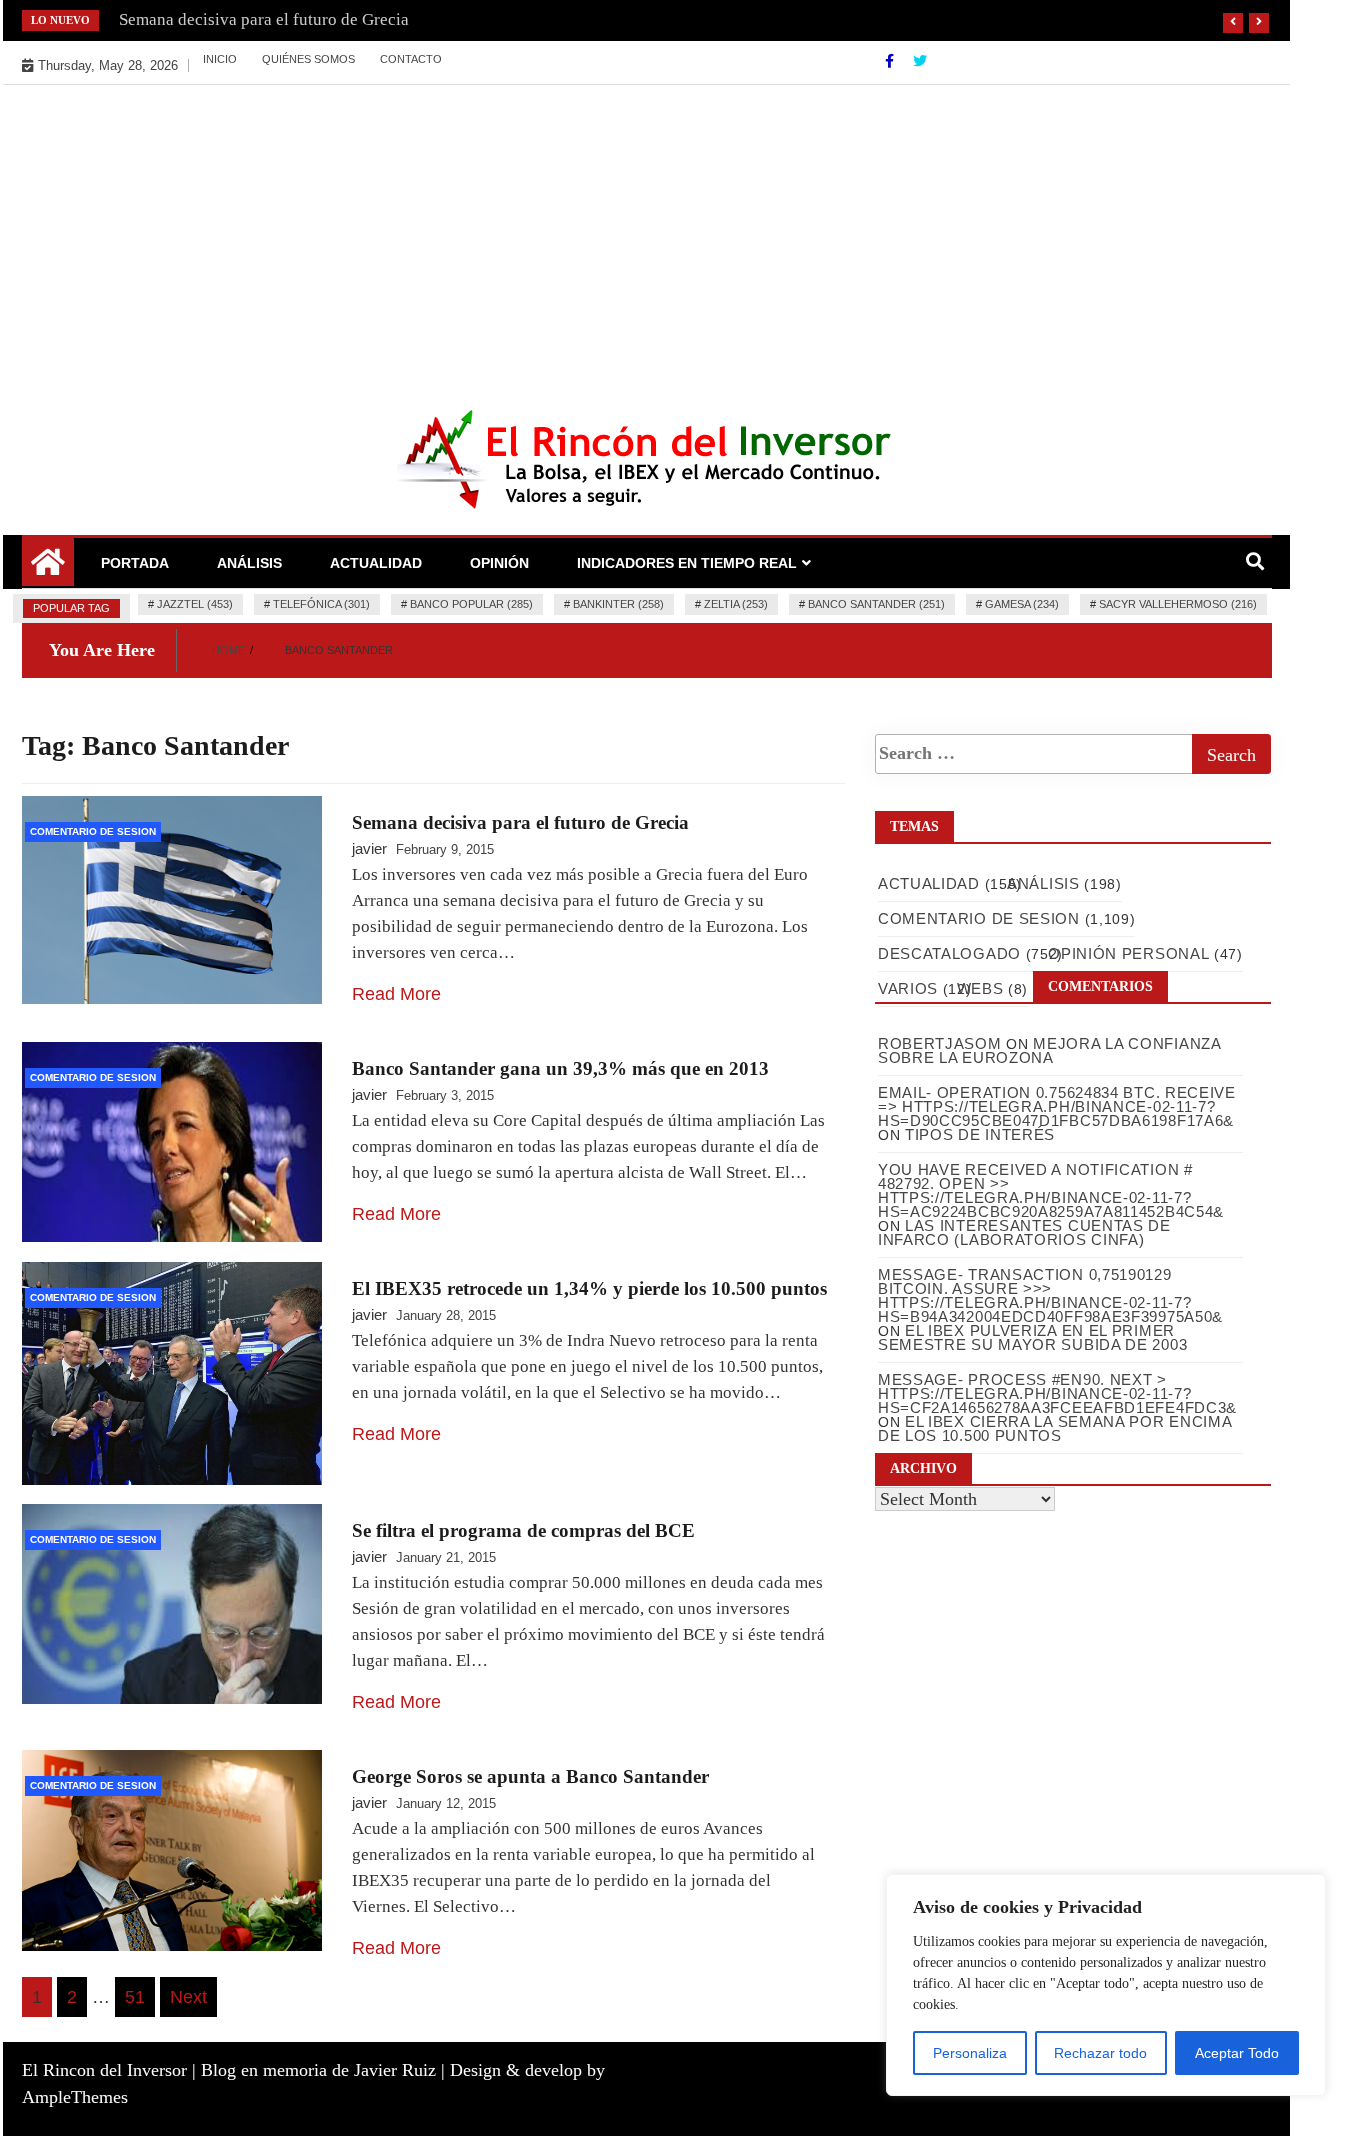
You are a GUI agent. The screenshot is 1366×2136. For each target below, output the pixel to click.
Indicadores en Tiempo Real (687, 563)
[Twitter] (920, 61)
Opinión (499, 563)
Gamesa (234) (1022, 604)
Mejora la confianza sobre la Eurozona (1049, 1050)
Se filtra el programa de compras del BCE (523, 1530)
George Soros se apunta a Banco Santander (530, 1776)
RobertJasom (940, 1043)
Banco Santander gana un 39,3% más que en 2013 (560, 1068)
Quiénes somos (308, 59)
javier (369, 848)
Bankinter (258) (618, 604)
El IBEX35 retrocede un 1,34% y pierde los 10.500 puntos (589, 1288)
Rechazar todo (1100, 2053)
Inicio (220, 59)
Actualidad (376, 563)
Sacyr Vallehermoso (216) (1178, 604)
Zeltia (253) (736, 604)
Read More (396, 994)
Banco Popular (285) (471, 604)
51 (135, 1997)
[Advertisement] (647, 235)
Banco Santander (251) (876, 604)
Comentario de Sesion (93, 831)
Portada (135, 563)
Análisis (249, 563)
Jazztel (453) (195, 604)
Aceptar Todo (1237, 2053)
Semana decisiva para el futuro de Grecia (264, 19)
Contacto (411, 59)
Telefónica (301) (321, 604)
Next (188, 1997)
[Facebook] (891, 61)
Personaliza (970, 2053)
